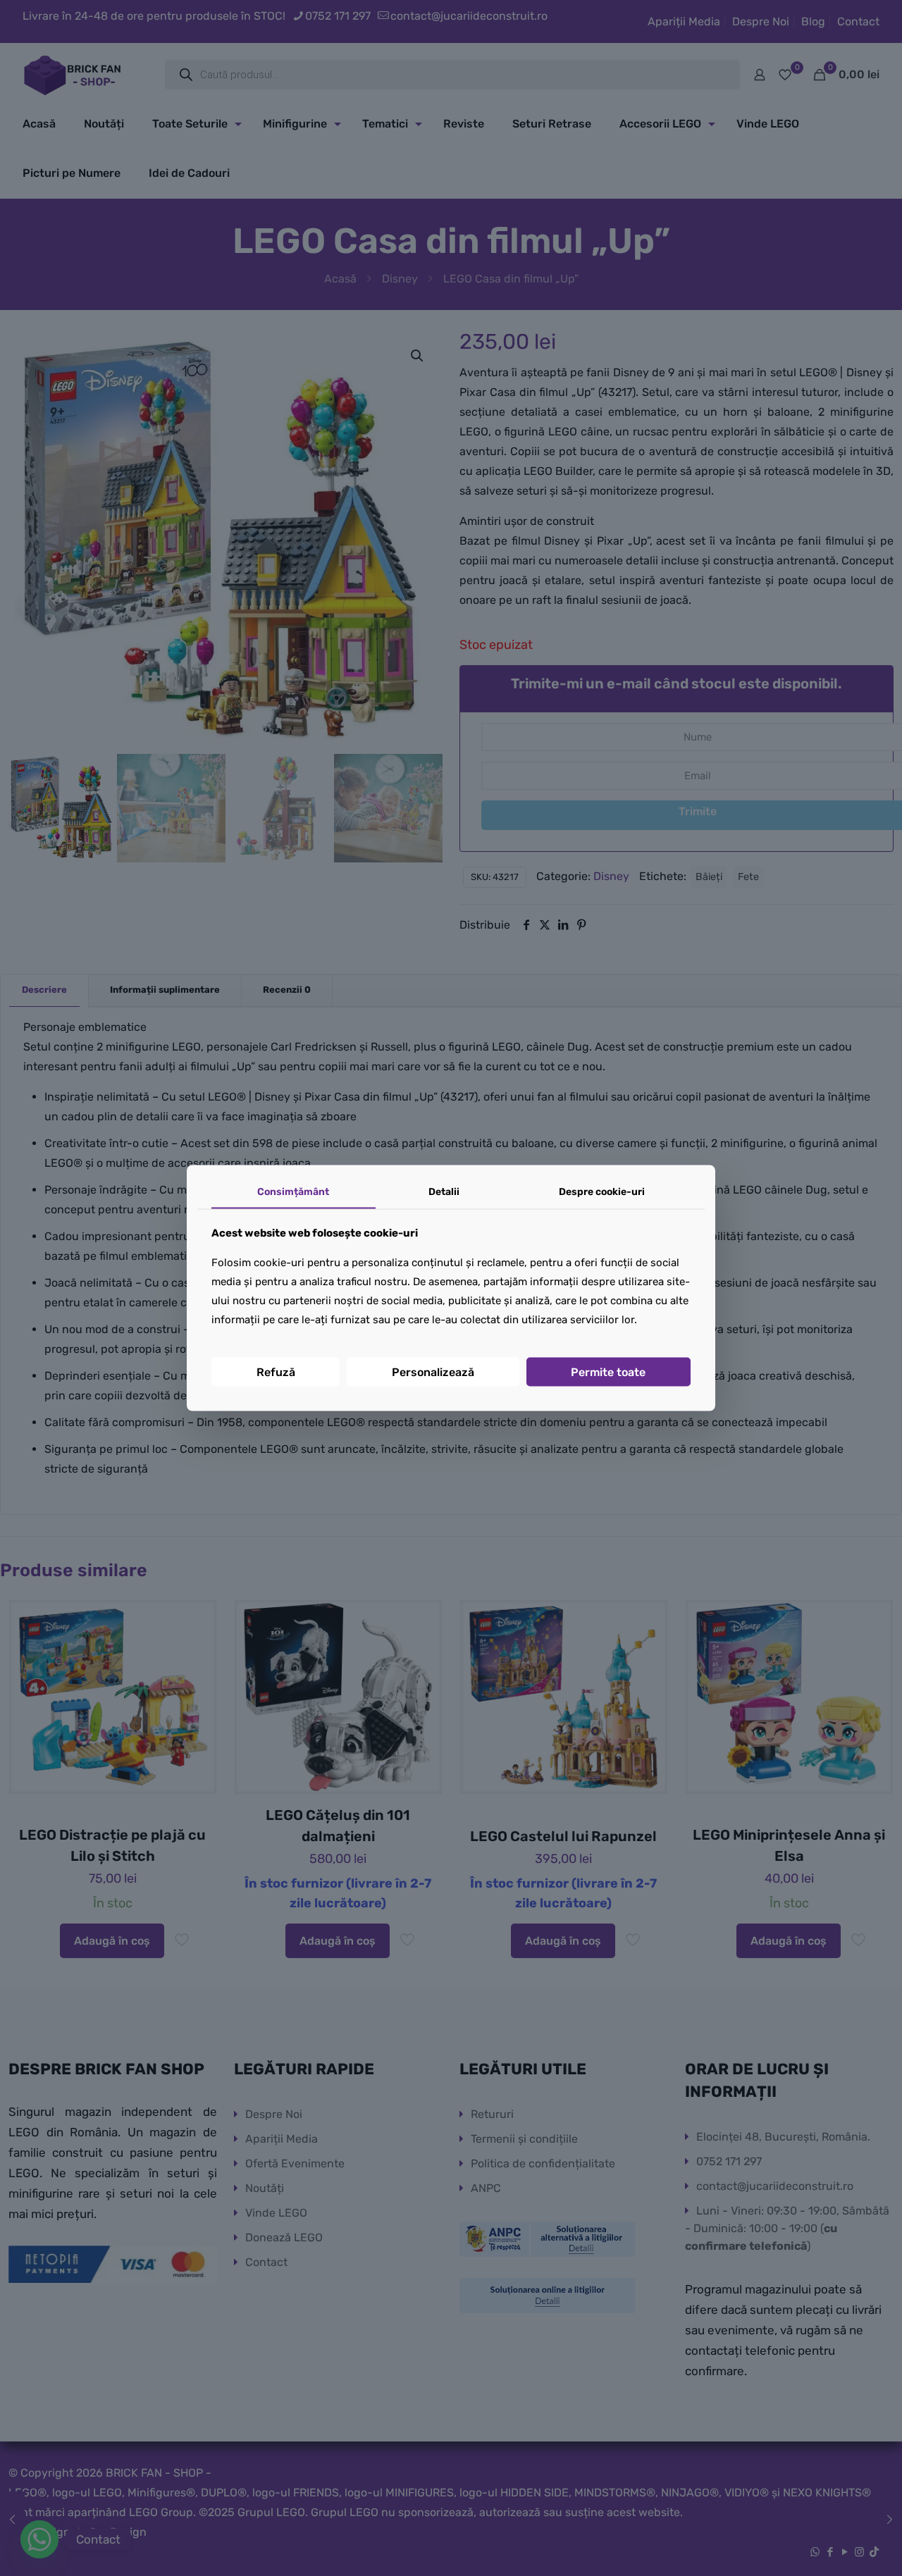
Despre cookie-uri (602, 1192)
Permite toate (608, 1371)
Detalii (444, 1192)
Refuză (276, 1371)
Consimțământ (293, 1192)
